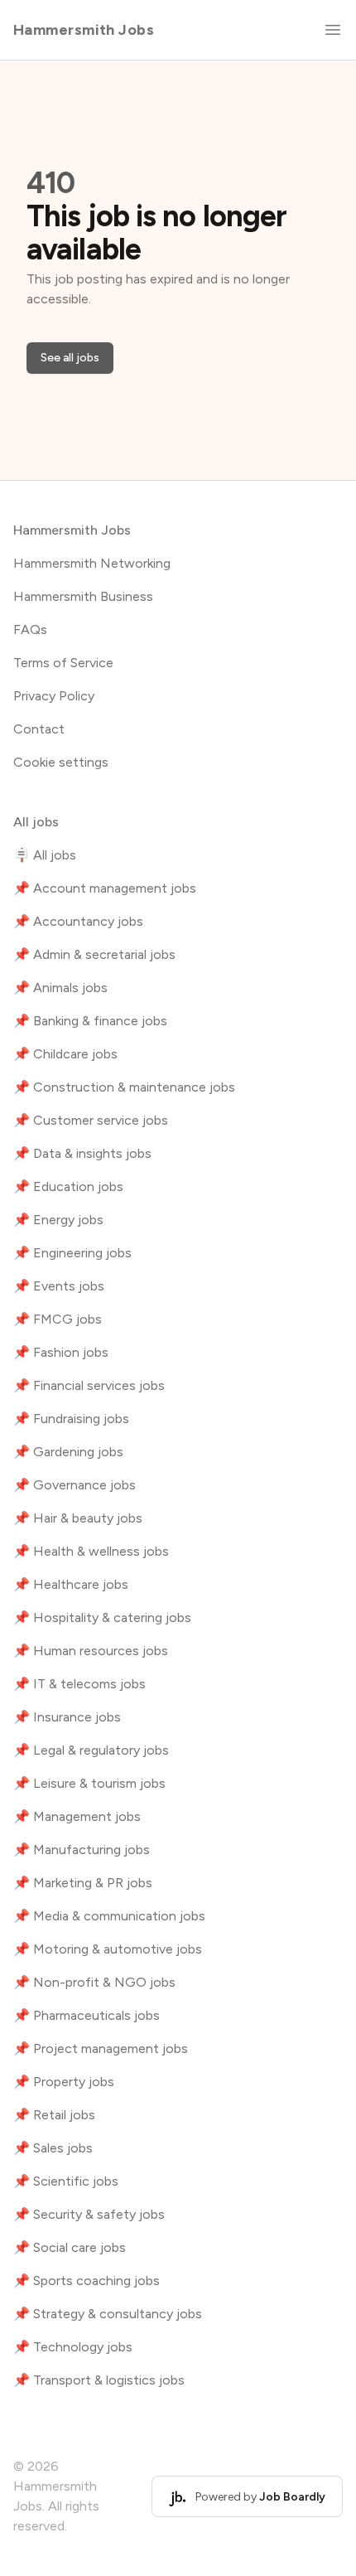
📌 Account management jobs (105, 888)
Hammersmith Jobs (84, 30)
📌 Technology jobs (73, 2347)
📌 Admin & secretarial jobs (94, 954)
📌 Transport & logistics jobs (99, 2380)
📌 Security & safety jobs (89, 2214)
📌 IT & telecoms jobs (79, 1684)
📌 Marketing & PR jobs (83, 1883)
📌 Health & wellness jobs (91, 1551)
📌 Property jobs (64, 2082)
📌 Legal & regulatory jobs (91, 1750)
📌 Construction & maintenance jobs (124, 1087)
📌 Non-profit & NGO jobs (94, 1982)
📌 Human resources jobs (91, 1651)
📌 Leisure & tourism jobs (89, 1783)
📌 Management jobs (77, 1816)
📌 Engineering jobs (72, 1253)
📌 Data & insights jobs (82, 1153)
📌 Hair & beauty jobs (78, 1518)
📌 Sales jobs (53, 2148)
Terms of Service (63, 663)
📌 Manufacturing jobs (82, 1850)
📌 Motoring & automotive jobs (108, 1949)
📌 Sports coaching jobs (87, 2281)
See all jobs (70, 358)
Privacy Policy (54, 696)
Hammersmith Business (83, 596)
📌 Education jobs (68, 1186)
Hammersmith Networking (92, 563)
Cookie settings (61, 762)
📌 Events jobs (59, 1286)
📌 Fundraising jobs (71, 1419)
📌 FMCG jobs (58, 1319)
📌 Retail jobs (54, 2115)
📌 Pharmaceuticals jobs (87, 2015)
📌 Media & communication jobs (109, 1916)
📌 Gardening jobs (68, 1452)
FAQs (30, 629)
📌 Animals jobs (60, 988)
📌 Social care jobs (70, 2247)
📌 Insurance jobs (67, 1717)
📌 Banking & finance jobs (90, 1021)
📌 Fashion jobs (61, 1352)
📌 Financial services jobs (89, 1385)
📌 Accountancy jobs (78, 921)
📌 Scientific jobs (66, 2181)
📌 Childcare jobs (65, 1054)
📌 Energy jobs (58, 1220)
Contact (39, 729)
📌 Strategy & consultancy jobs (108, 2314)
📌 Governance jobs (75, 1485)
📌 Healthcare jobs (71, 1584)
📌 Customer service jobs (91, 1120)
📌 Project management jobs (101, 2048)
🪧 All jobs (45, 855)
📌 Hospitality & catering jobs (102, 1617)
